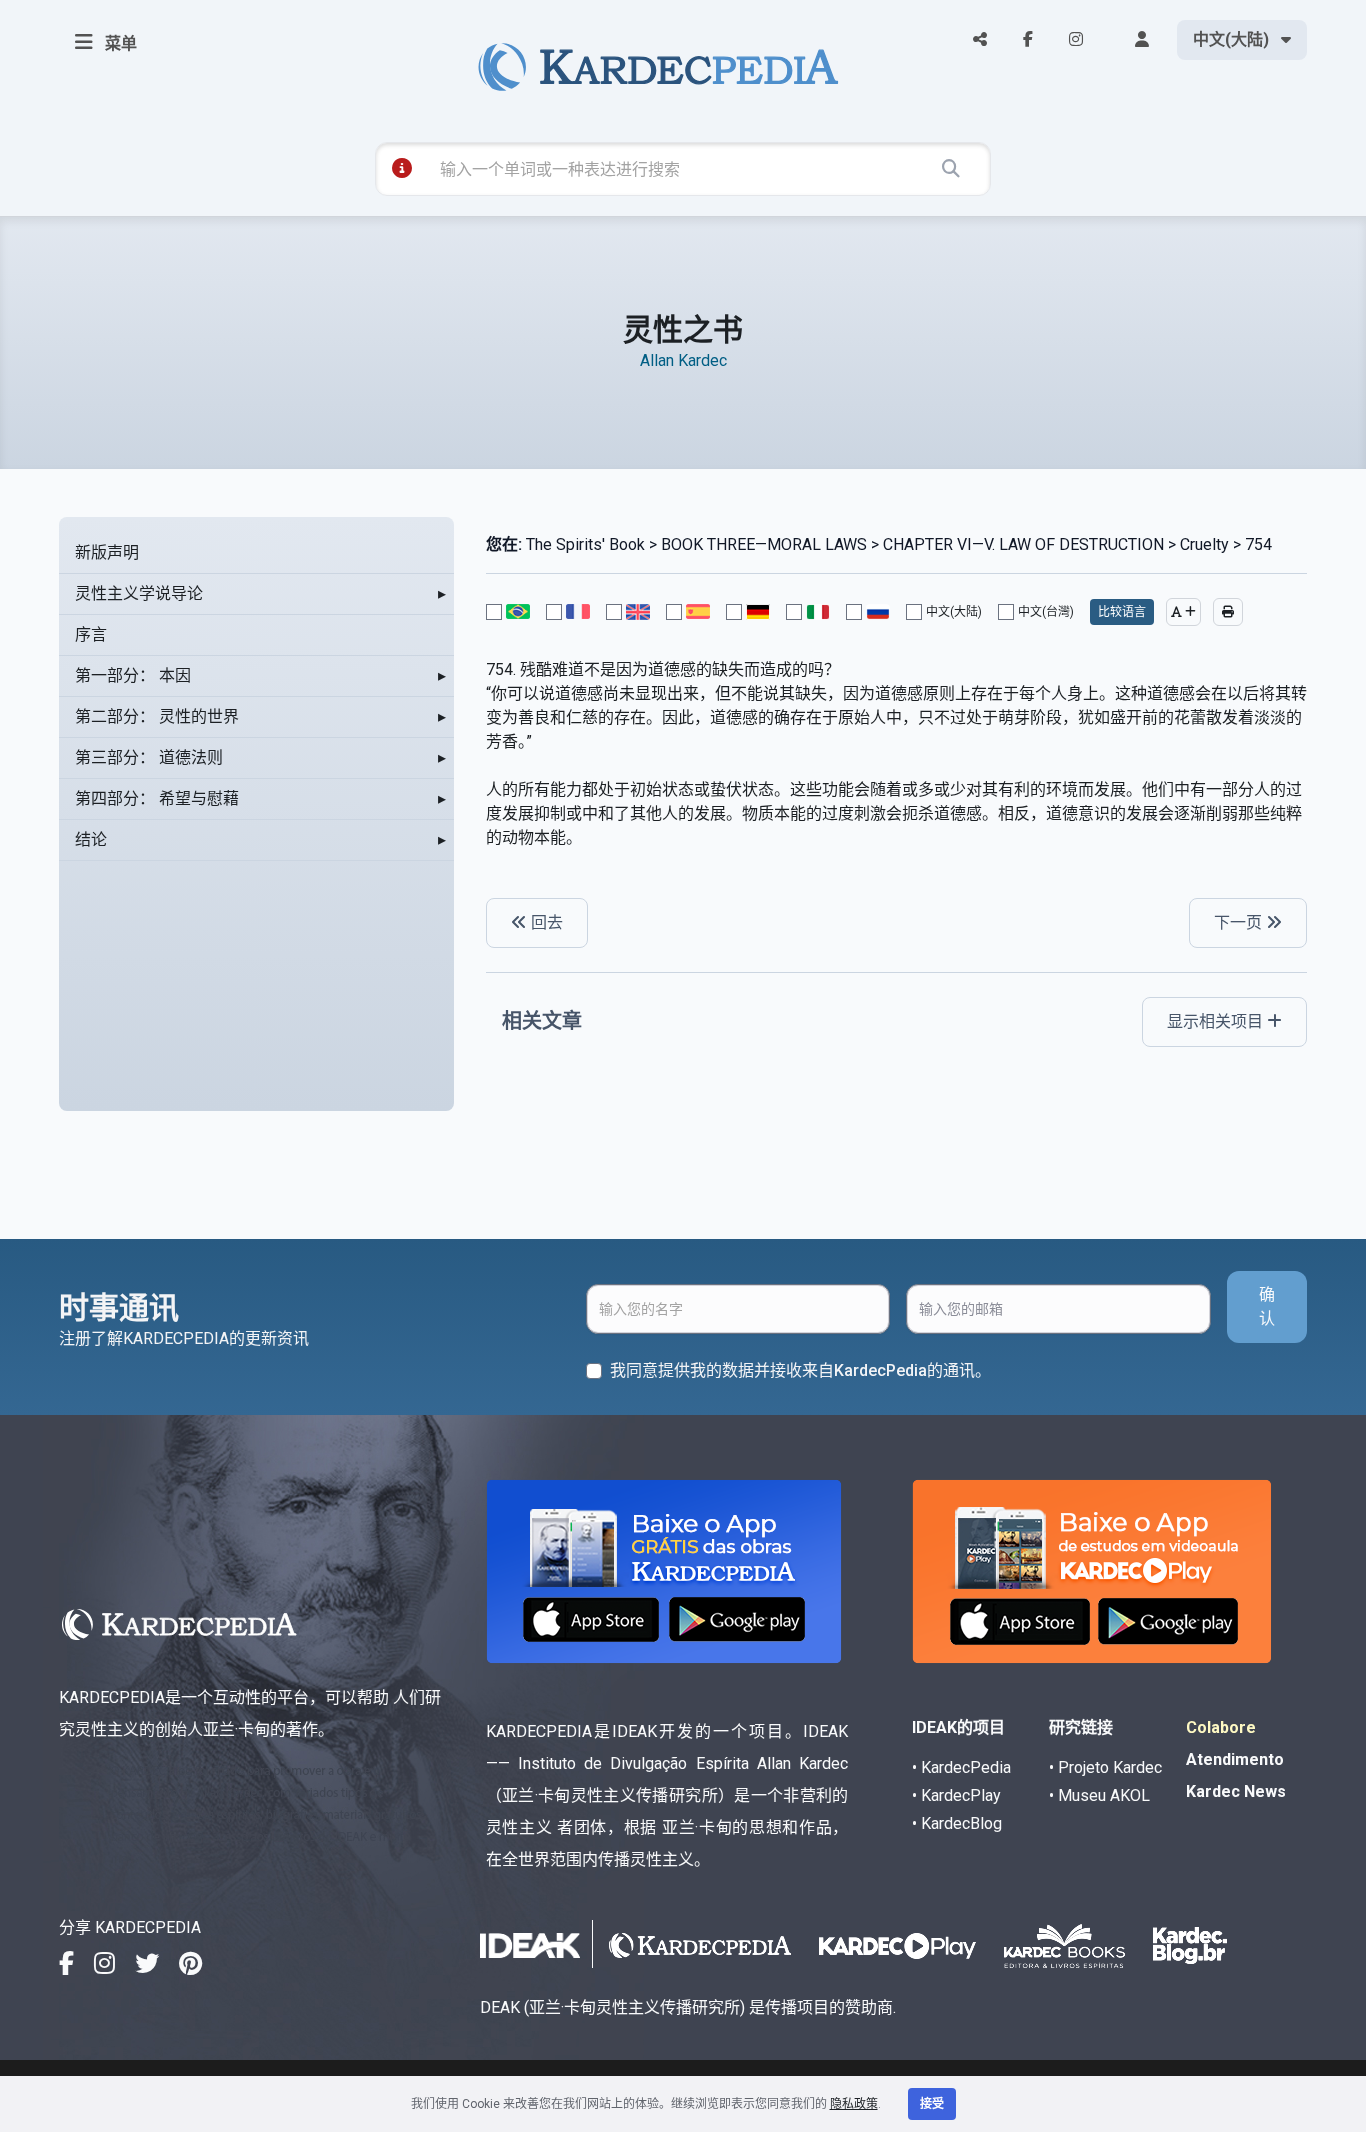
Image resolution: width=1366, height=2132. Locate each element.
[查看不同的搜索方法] (402, 168)
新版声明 (107, 552)
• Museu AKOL (1099, 1795)
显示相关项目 (1217, 1021)
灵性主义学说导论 (139, 593)
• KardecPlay (956, 1795)
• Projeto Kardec (1105, 1767)
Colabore (1221, 1727)
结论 (91, 839)
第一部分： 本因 (133, 675)
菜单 (119, 43)
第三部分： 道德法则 (149, 757)
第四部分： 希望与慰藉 (157, 798)
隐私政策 (854, 2104)
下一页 (1240, 922)
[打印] (1228, 612)
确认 (1267, 1306)
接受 (932, 2104)
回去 (545, 922)
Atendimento (1235, 1759)
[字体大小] (1183, 612)
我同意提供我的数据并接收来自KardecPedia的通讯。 (800, 1370)
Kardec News (1236, 1791)
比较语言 (1122, 612)
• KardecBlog (957, 1823)
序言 (91, 634)
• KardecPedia (961, 1767)
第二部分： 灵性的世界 (157, 716)
